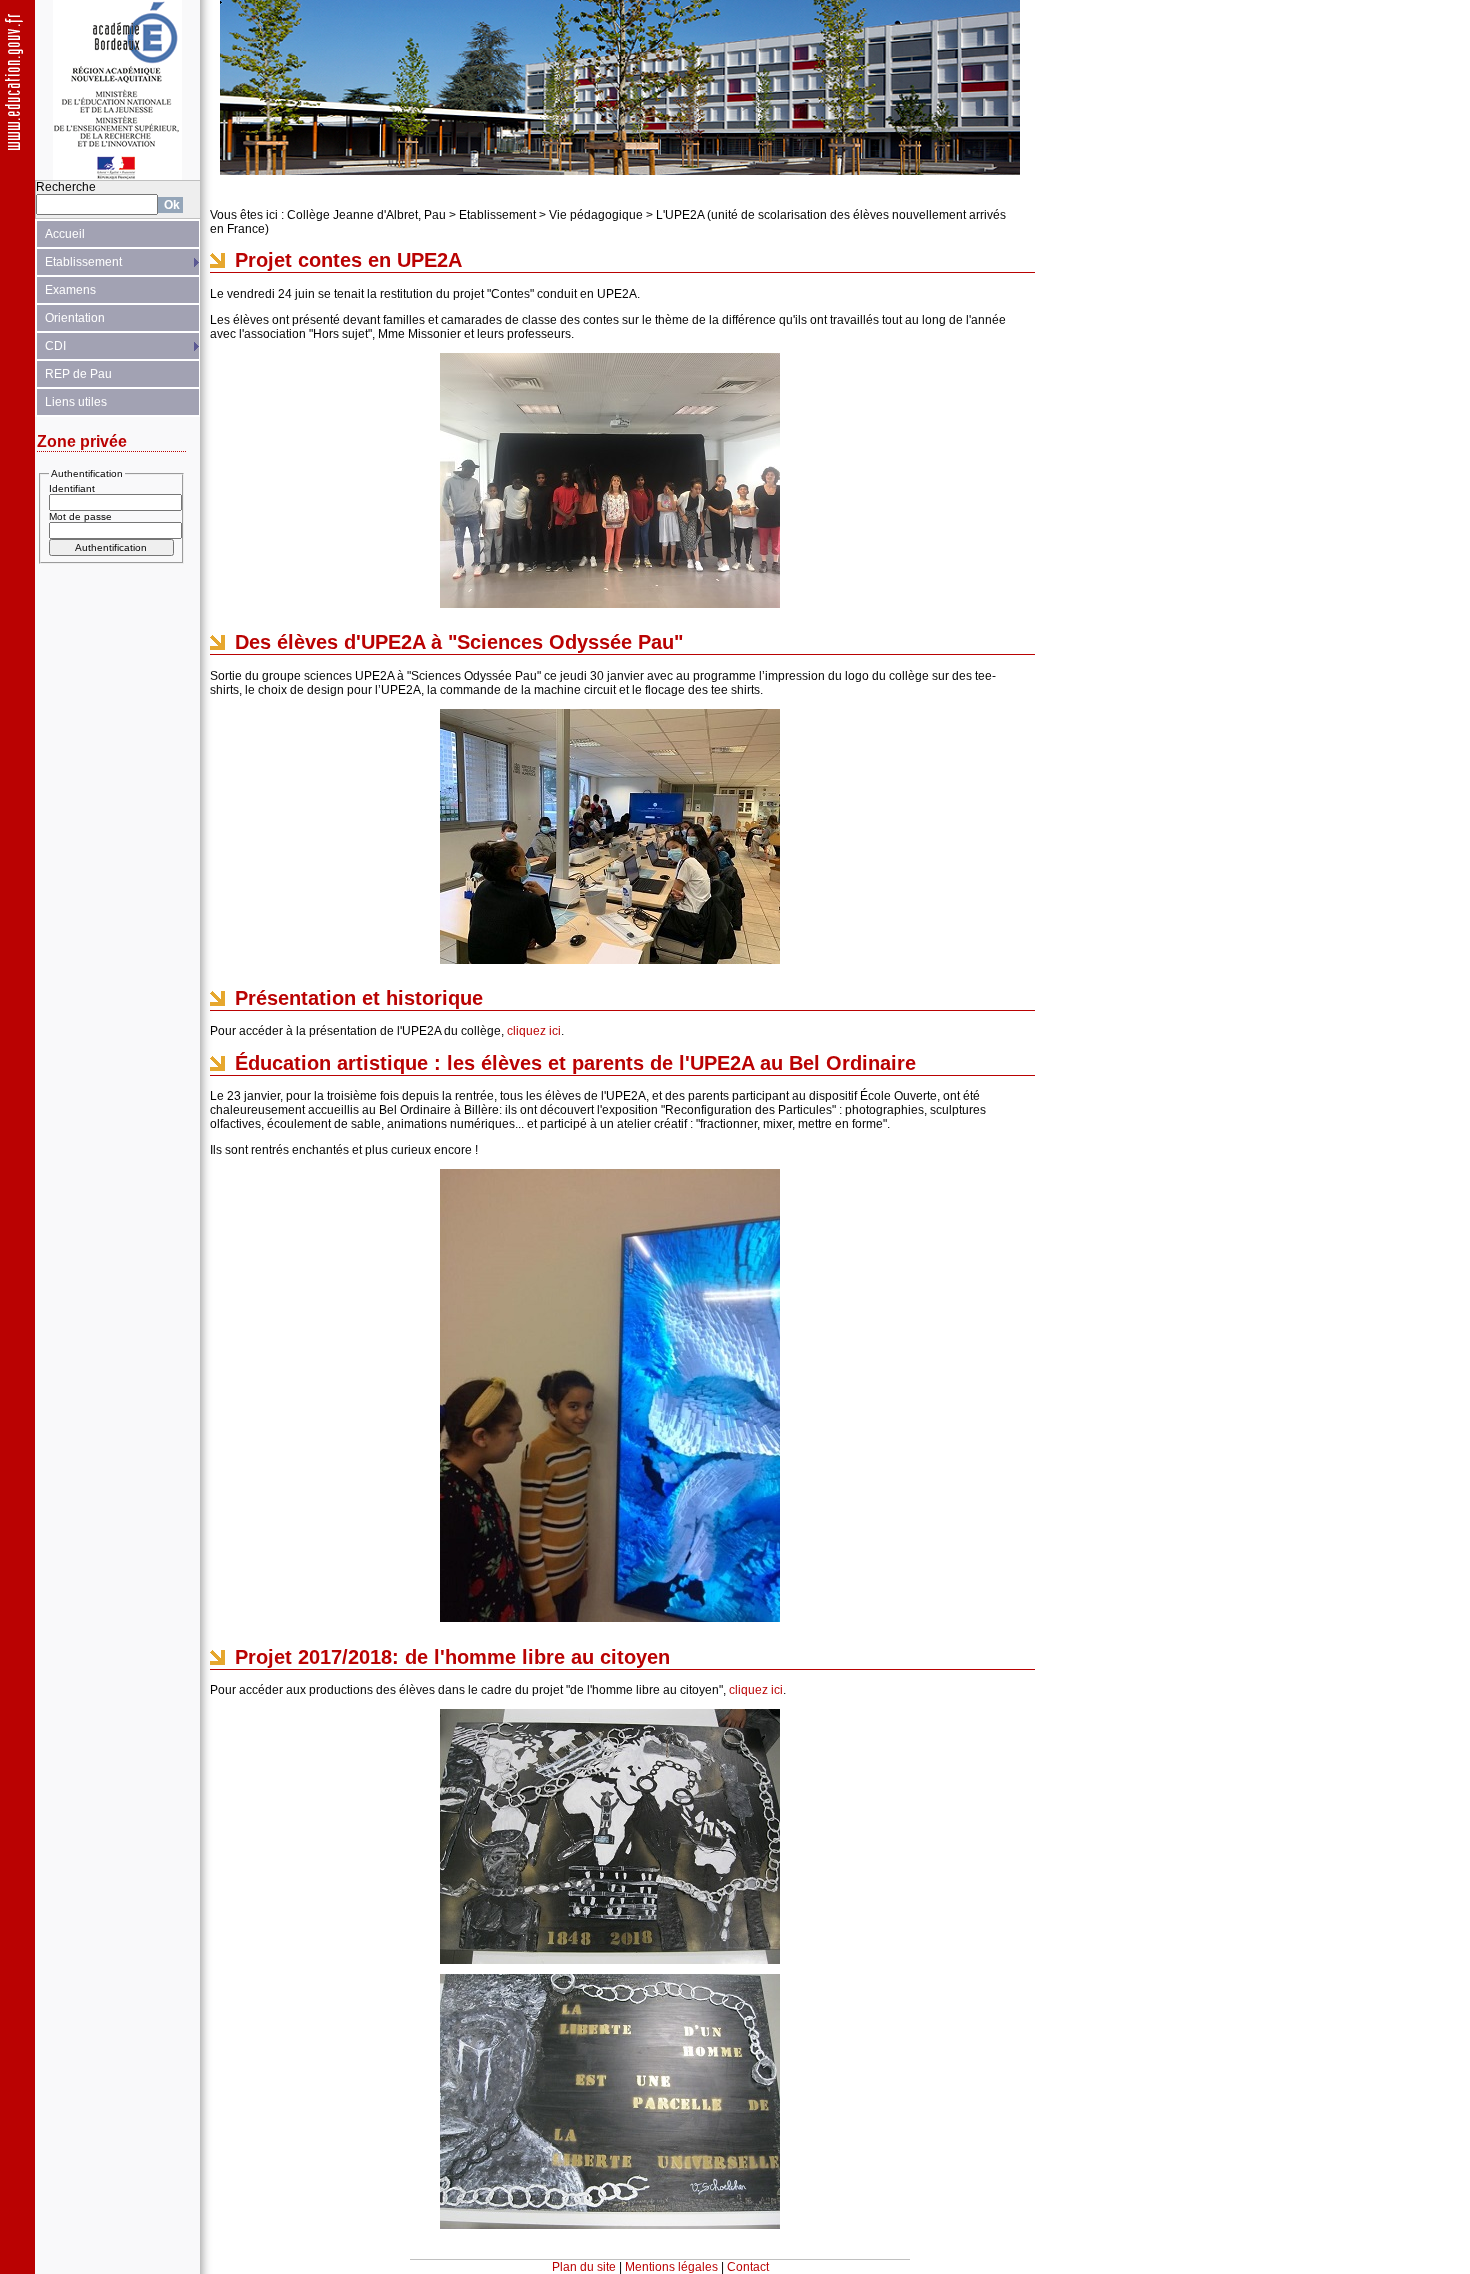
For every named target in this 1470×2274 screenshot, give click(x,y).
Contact (748, 2267)
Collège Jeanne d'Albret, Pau (366, 215)
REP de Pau (78, 374)
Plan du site (584, 2267)
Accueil (65, 234)
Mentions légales (671, 2267)
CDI (55, 346)
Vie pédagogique (596, 215)
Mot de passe (80, 516)
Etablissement (83, 262)
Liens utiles (76, 402)
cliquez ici (534, 1031)
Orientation (75, 318)
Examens (70, 290)
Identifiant (72, 488)
